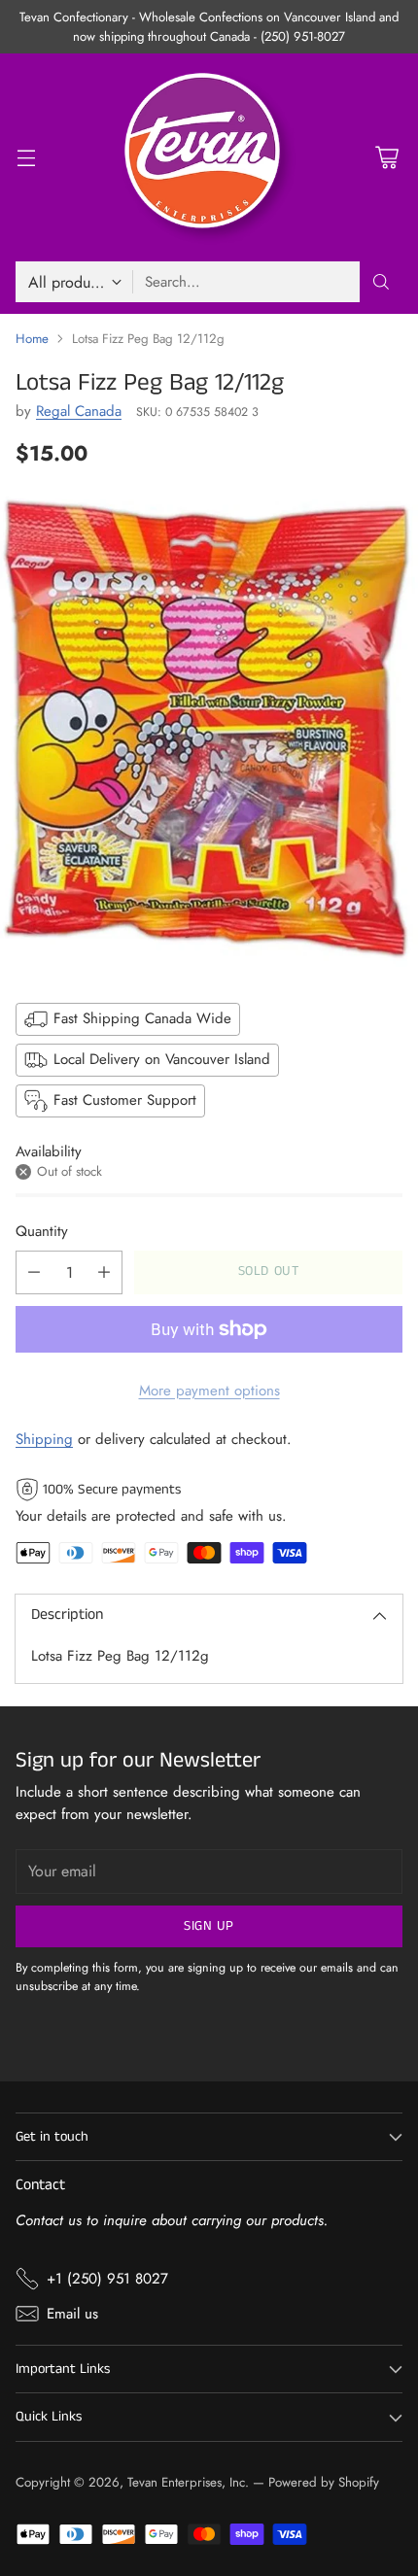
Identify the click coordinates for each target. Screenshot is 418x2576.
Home (32, 339)
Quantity (42, 1231)
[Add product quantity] (104, 1272)
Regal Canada (79, 411)
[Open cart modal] (386, 158)
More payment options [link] (209, 1391)
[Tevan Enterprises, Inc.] (209, 157)
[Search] (381, 282)
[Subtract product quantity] (34, 1272)
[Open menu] (26, 158)
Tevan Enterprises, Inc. (188, 2482)
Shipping (44, 1439)
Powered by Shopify (324, 2482)
